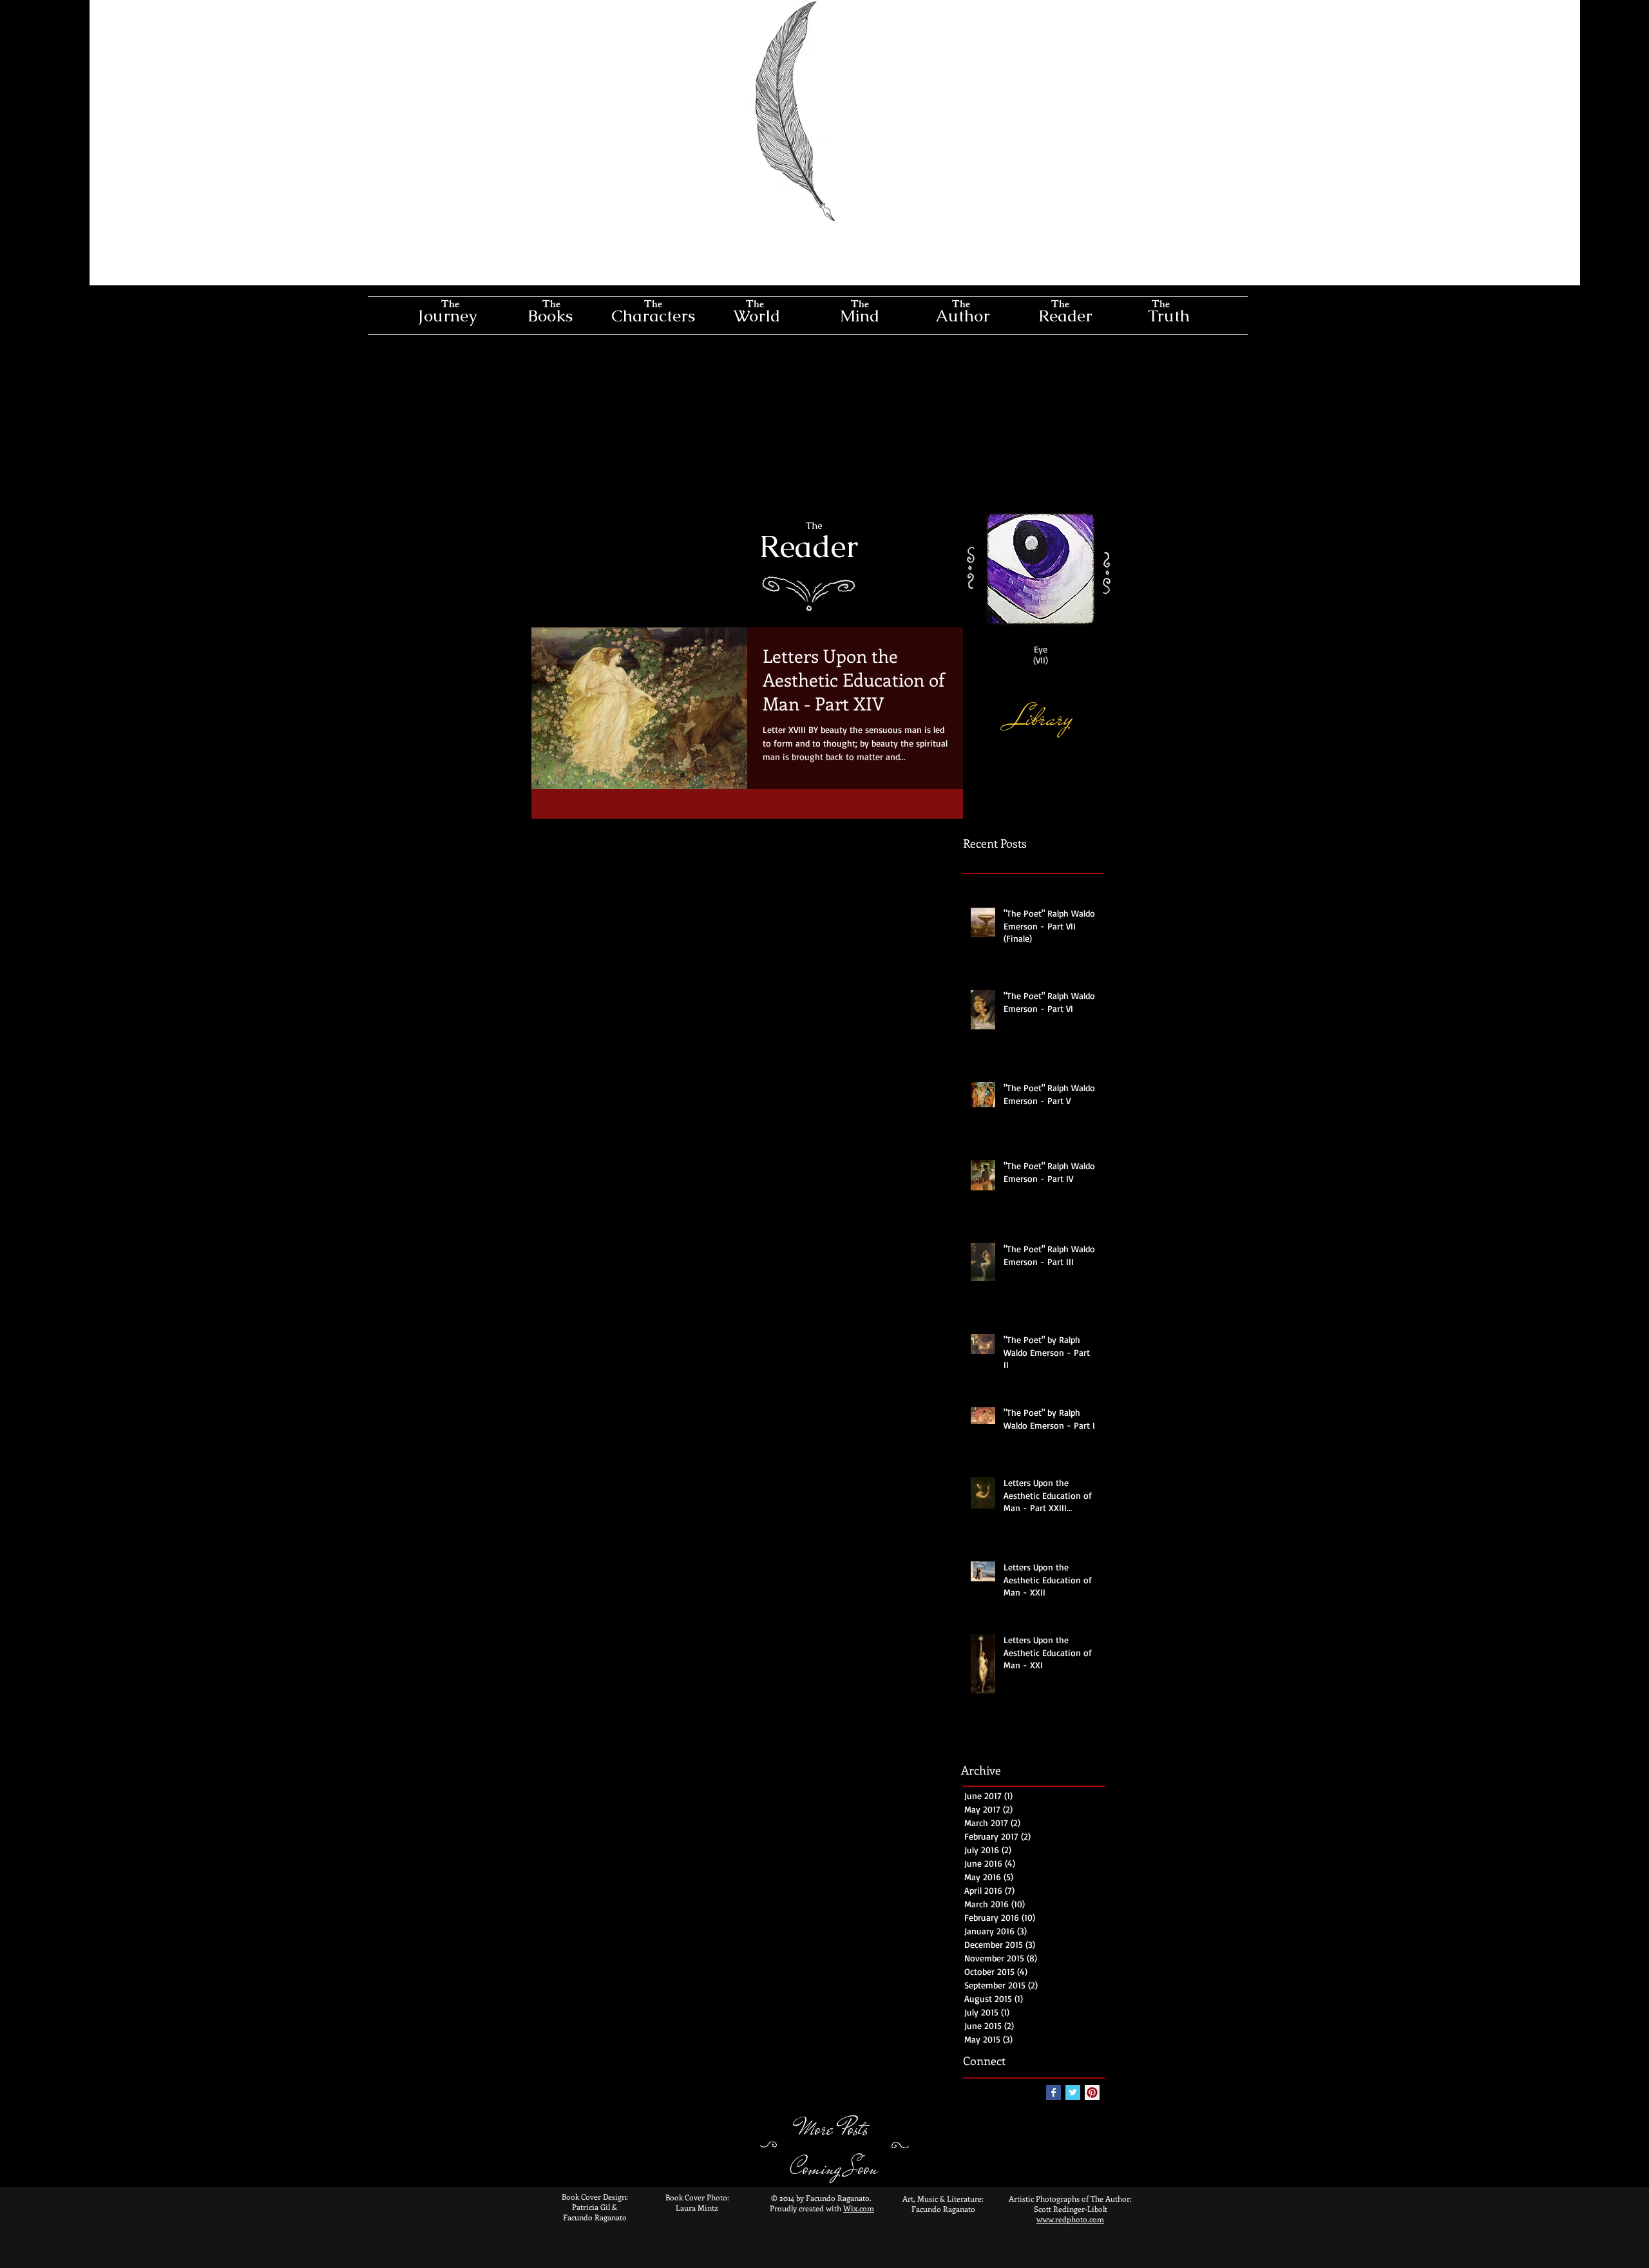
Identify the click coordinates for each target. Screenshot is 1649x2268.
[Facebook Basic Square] (1053, 2092)
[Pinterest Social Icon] (1092, 2092)
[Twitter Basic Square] (1073, 2092)
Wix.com (859, 2208)
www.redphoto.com (1070, 2219)
